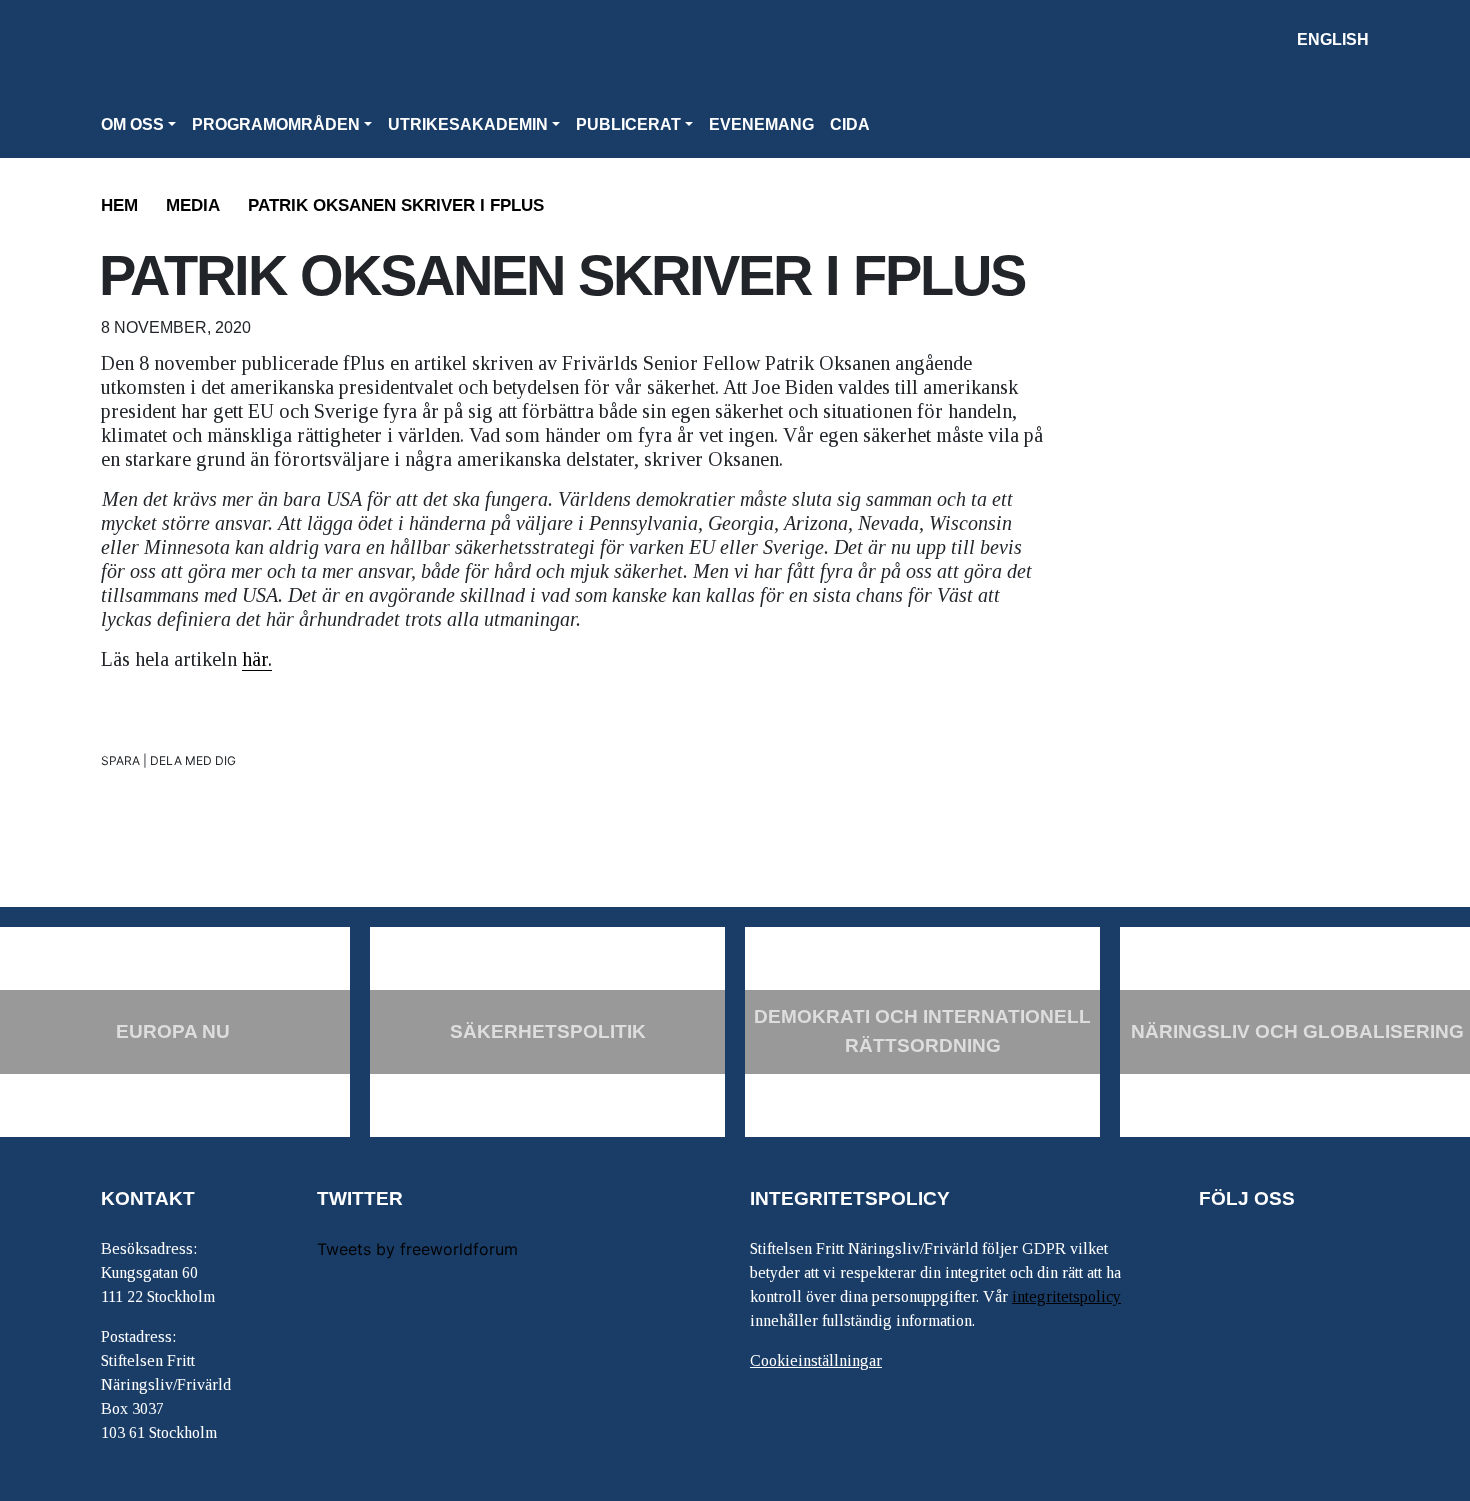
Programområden (276, 124)
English (1333, 39)
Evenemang (761, 124)
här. (257, 659)
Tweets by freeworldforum (417, 1249)
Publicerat (628, 124)
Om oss (132, 124)
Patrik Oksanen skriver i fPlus (396, 205)
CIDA (850, 124)
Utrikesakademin (468, 124)
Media (193, 205)
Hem (119, 205)
